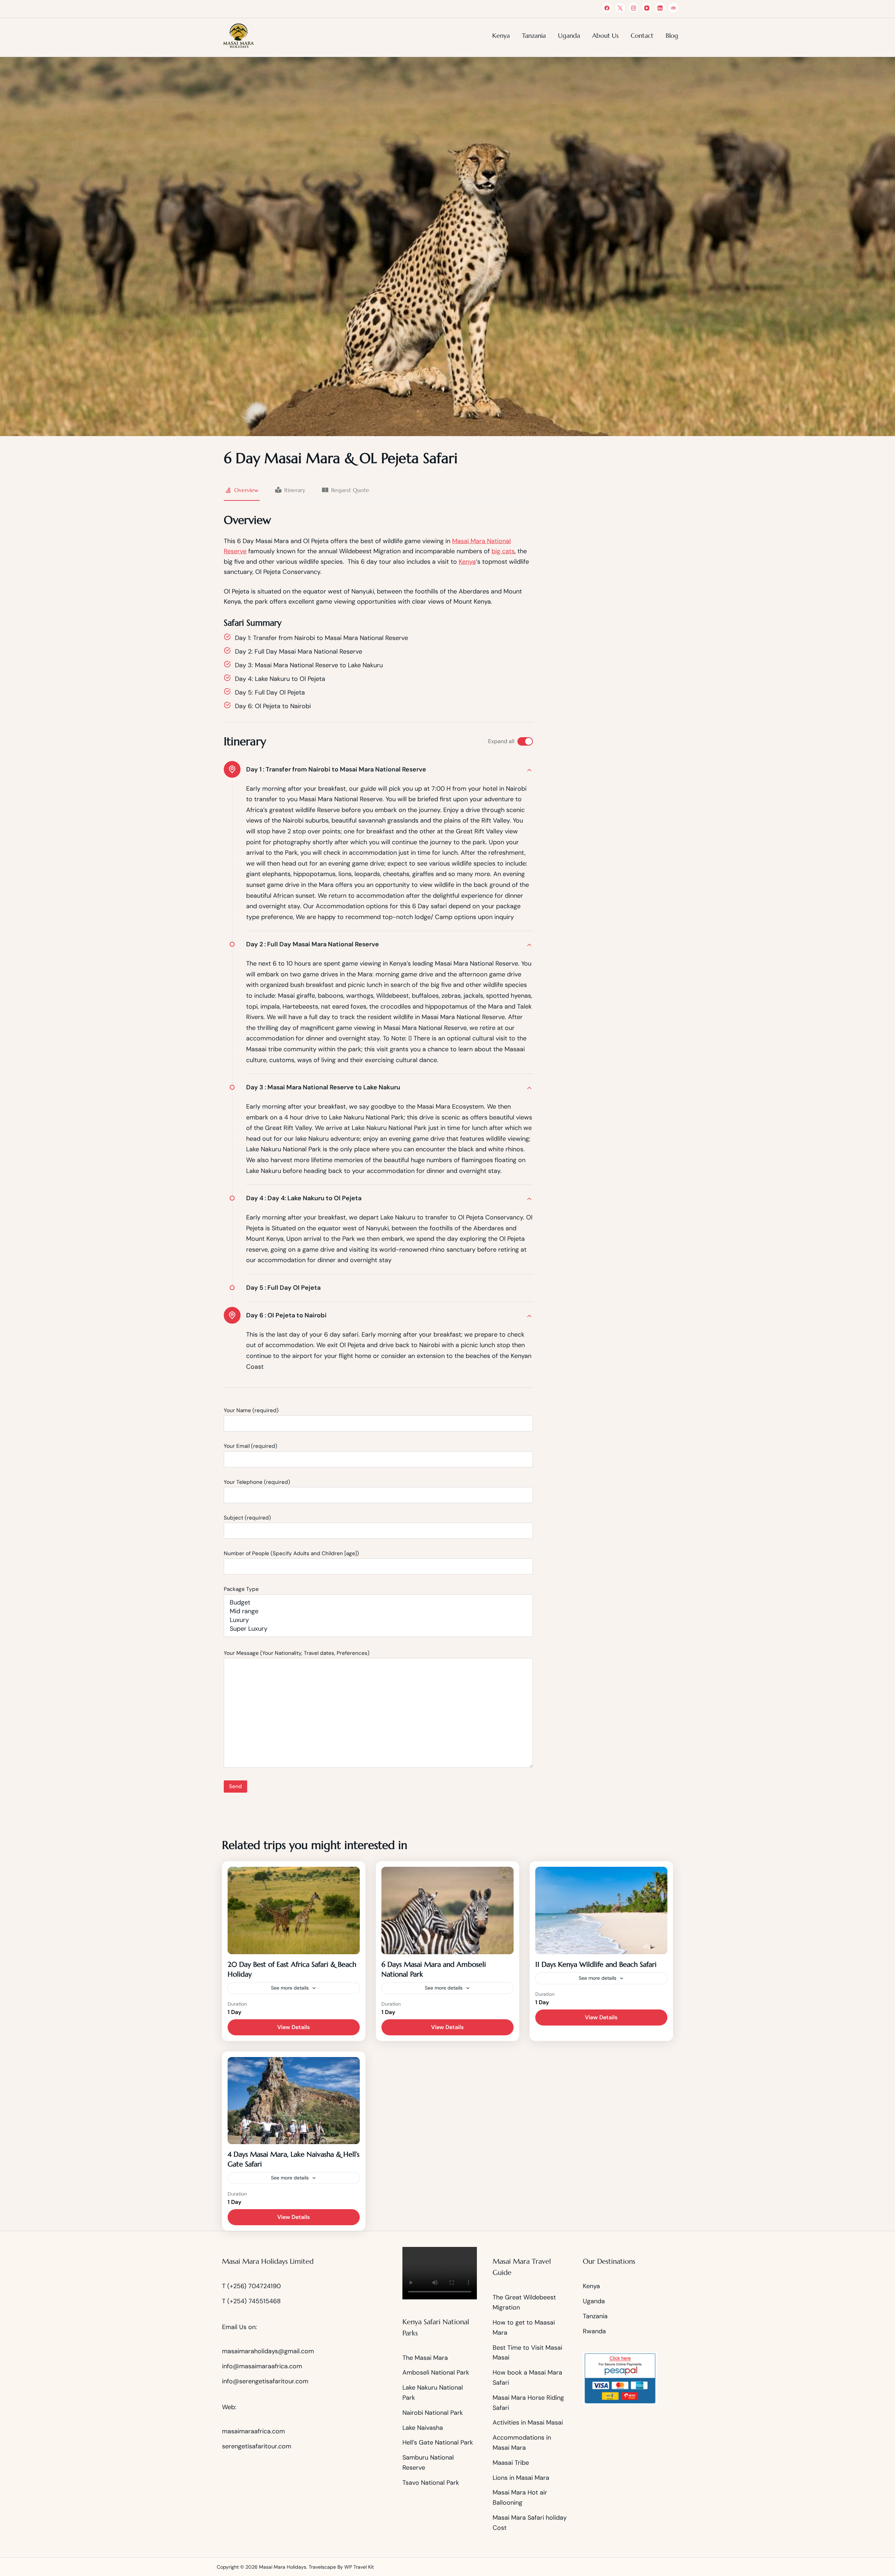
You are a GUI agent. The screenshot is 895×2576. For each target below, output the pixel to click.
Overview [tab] (246, 490)
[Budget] (378, 1603)
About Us (605, 35)
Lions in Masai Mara (521, 2478)
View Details (293, 2027)
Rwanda (594, 2331)
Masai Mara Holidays (283, 2567)
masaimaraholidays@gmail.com (268, 2351)
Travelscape (322, 2567)
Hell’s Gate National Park (438, 2442)
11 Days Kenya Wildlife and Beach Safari (596, 1965)
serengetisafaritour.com (257, 2446)
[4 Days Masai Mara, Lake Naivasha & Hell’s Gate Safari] (294, 2101)
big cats (503, 551)
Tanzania (534, 35)
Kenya (501, 35)
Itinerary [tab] (295, 490)
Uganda (569, 35)
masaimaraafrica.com (253, 2431)
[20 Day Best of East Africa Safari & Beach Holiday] (294, 1910)
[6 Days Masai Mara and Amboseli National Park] (447, 1910)
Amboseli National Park (437, 2372)
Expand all (501, 741)
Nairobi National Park (433, 2413)
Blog (672, 35)
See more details (290, 1988)
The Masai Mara (425, 2358)
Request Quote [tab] (350, 490)
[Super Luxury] (378, 1629)
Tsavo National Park (431, 2483)
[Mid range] (378, 1611)
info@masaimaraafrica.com (262, 2366)
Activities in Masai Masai (528, 2422)
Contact (642, 35)
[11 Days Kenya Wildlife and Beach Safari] (601, 1910)
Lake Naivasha (423, 2428)
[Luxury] (378, 1620)
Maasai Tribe (511, 2463)
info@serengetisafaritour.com (265, 2381)
